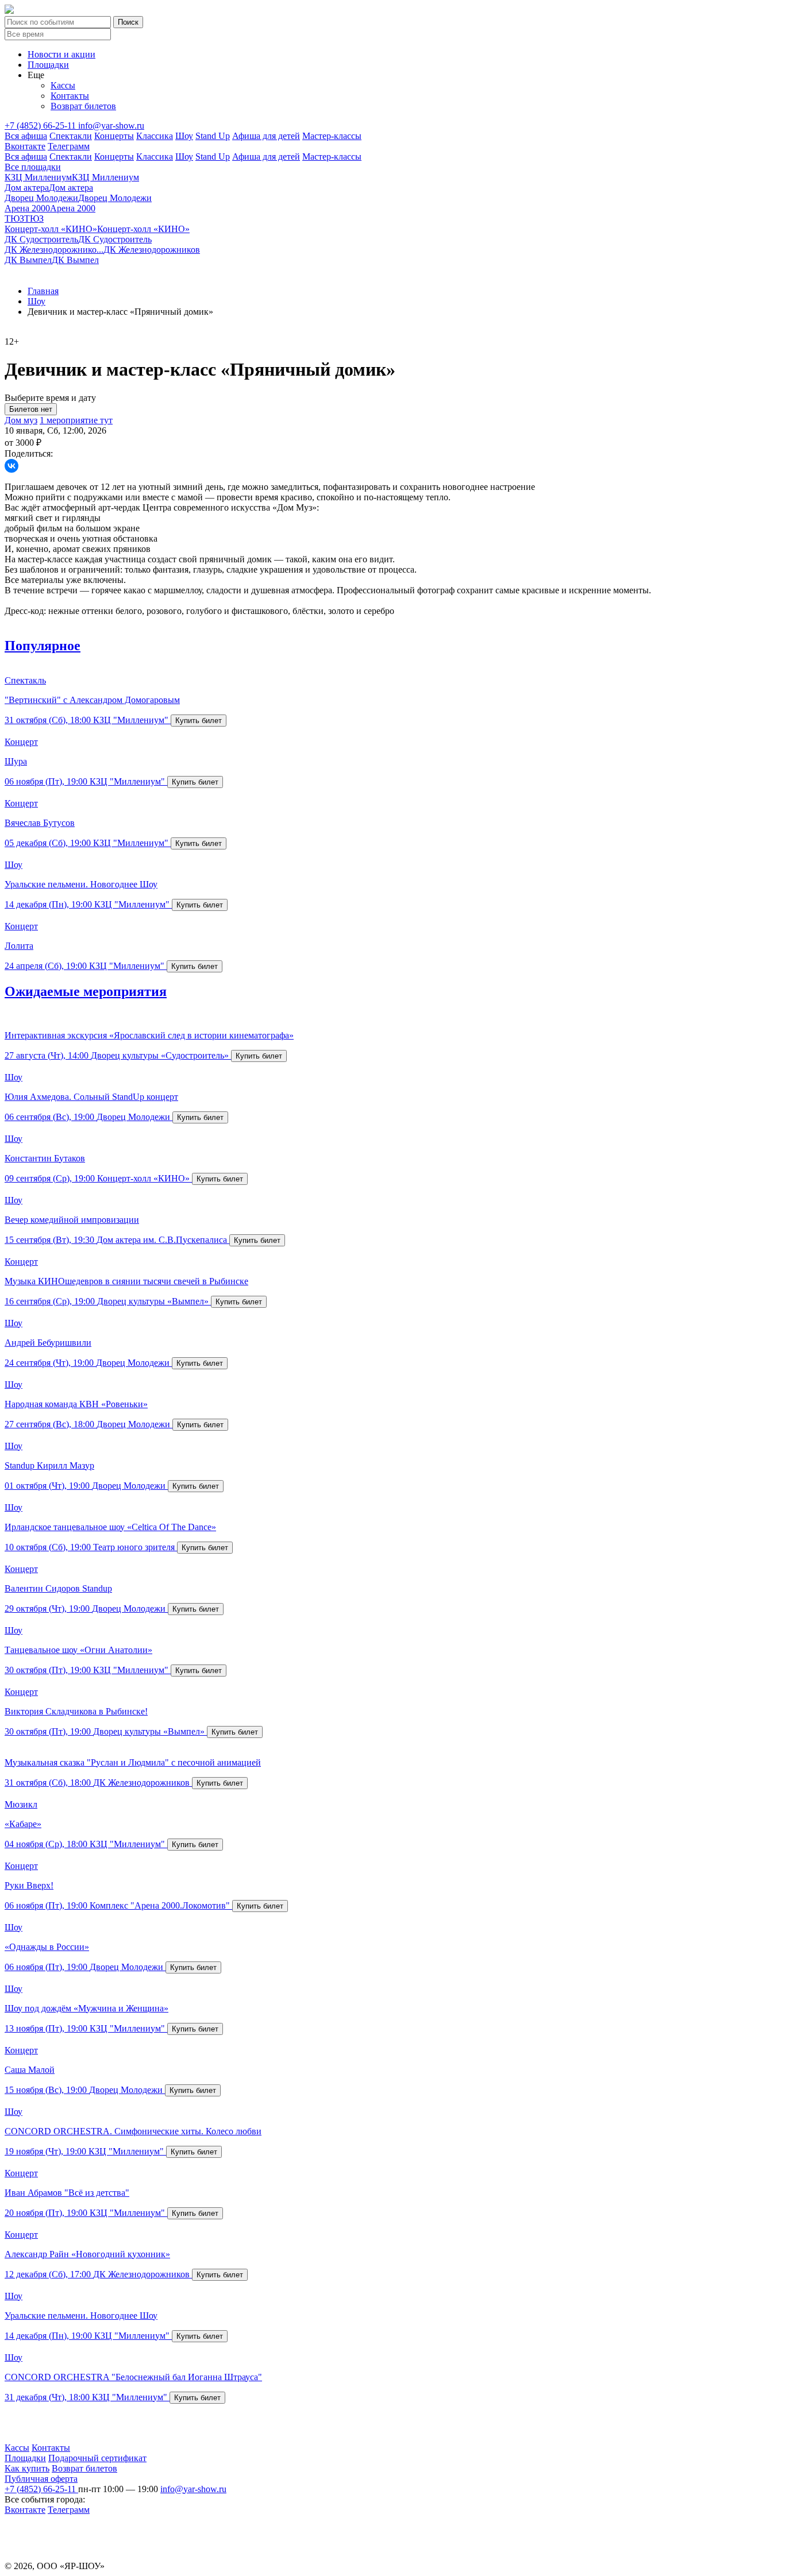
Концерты (114, 136)
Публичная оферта (41, 2479)
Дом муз (21, 420)
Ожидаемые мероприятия (86, 991)
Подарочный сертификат (97, 2458)
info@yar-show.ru (111, 125)
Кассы (63, 85)
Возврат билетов (83, 106)
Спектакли (71, 136)
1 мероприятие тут (76, 420)
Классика (155, 136)
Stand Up (213, 136)
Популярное (43, 646)
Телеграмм (69, 146)
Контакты (70, 96)
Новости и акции (61, 54)
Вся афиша (26, 136)
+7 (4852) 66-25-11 (41, 125)
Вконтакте (25, 146)
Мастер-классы (332, 136)
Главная (43, 291)
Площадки (48, 65)
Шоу (184, 136)
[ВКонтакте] (11, 466)
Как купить (27, 2468)
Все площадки (33, 167)
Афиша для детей (266, 136)
